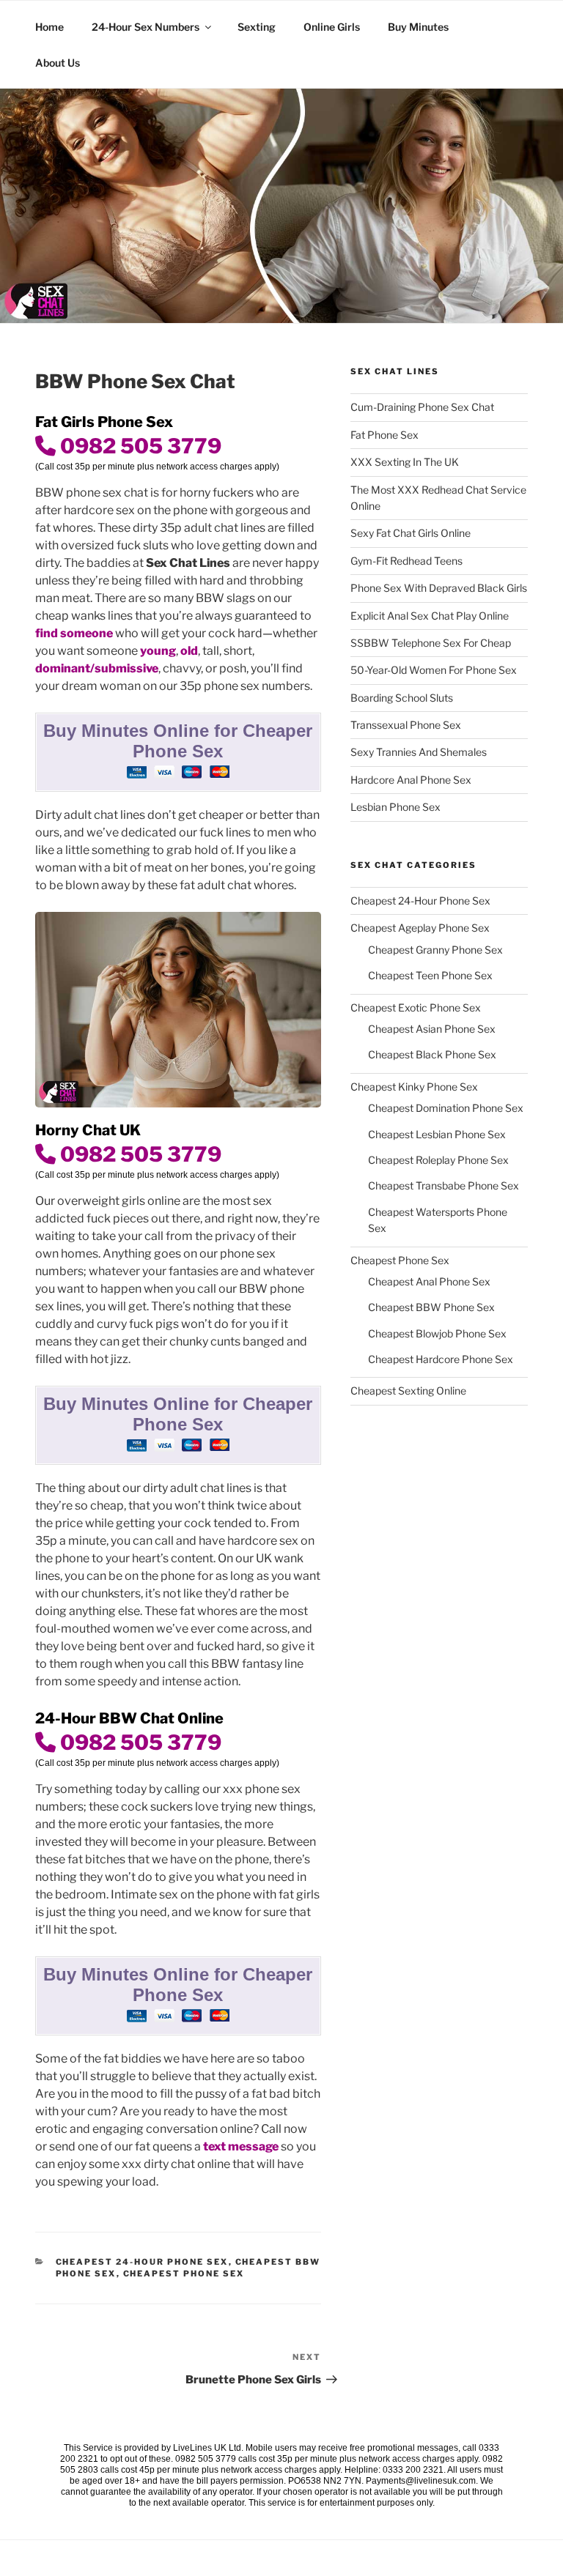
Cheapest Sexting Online (408, 1391)
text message (242, 2146)
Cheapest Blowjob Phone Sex (437, 1333)
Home (49, 27)
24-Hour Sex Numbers (146, 27)
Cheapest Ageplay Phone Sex (420, 928)
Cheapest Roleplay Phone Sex (438, 1160)
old (189, 651)
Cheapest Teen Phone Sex (430, 975)
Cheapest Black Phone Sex (432, 1054)
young (158, 651)
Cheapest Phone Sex (184, 2274)
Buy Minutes (418, 27)
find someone (74, 633)
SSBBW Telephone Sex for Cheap (431, 643)
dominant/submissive (97, 668)
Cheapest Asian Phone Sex (432, 1029)
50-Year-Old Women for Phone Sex (434, 670)
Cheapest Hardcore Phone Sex (441, 1359)
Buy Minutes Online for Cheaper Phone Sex (178, 741)
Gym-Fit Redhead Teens (406, 561)
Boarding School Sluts (402, 698)
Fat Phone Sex (384, 435)
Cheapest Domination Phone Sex (446, 1108)
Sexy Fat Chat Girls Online (411, 533)
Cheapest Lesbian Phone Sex (437, 1134)
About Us (58, 63)
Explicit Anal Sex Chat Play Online (430, 616)
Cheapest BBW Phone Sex (431, 1307)
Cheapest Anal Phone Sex (429, 1281)
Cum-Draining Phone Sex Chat (422, 407)
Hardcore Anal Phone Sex (411, 780)
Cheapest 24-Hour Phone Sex (142, 2262)
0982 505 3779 (139, 446)
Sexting (257, 27)
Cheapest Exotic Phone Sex (416, 1007)
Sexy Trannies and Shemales (419, 752)
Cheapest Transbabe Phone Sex (444, 1185)
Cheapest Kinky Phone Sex (414, 1087)
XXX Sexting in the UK (405, 462)
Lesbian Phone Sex (395, 807)
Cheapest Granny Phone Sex (435, 950)
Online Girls (332, 27)
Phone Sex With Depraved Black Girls (439, 588)
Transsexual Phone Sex (406, 725)
